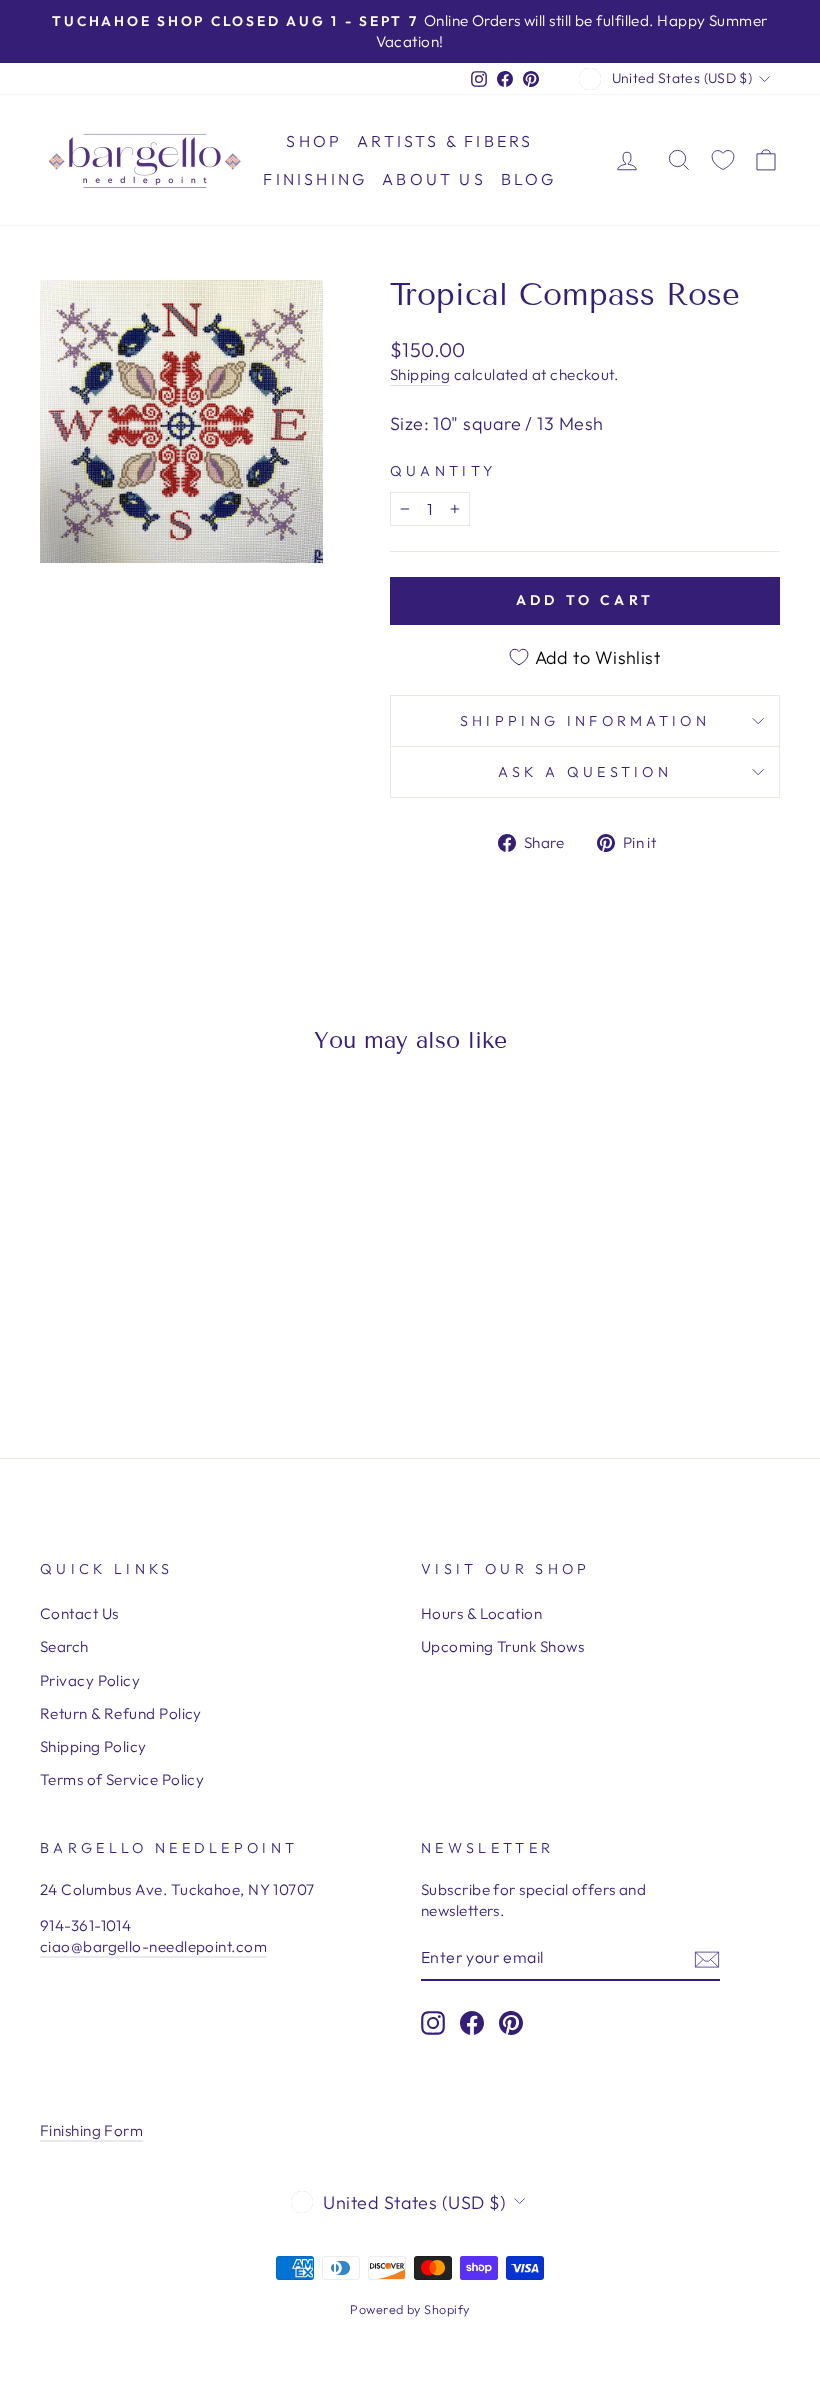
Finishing (315, 179)
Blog (529, 179)
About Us (434, 179)
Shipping (420, 374)
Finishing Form (91, 2130)
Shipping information (585, 721)
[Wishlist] (723, 160)
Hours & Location (481, 1613)
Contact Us (79, 1613)
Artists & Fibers (445, 141)
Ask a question (585, 772)
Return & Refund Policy (121, 1713)
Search (64, 1646)
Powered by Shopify (409, 2309)
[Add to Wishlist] (64, 1126)
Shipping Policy (93, 1746)
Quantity (443, 471)
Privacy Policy (90, 1680)
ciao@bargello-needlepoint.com (153, 1946)
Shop (314, 141)
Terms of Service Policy (122, 1779)
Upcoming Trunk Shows (502, 1646)
